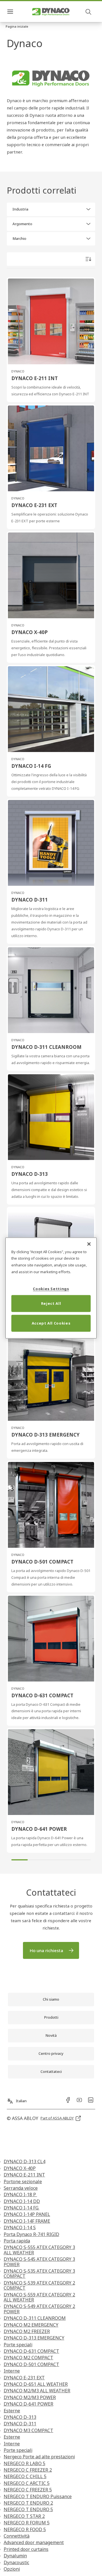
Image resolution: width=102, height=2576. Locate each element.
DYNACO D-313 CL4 (25, 2161)
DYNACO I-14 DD (22, 2201)
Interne (12, 2371)
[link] (51, 1950)
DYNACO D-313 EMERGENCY (34, 2338)
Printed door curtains (26, 2549)
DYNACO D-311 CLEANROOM (35, 2318)
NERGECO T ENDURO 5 (28, 2509)
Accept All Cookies (51, 1323)
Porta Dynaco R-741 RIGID (31, 2234)
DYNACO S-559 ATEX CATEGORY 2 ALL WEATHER (39, 2297)
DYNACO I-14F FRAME (27, 2221)
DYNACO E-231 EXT (24, 2378)
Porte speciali (18, 2345)
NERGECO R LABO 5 (25, 2463)
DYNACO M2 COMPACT (28, 2358)
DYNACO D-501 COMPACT (31, 2364)
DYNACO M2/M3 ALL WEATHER (37, 2391)
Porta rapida (17, 2241)
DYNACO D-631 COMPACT (31, 2351)
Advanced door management (34, 2542)
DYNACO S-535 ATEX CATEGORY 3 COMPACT (39, 2274)
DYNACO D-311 (20, 2424)
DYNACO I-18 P (20, 2194)
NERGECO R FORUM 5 (27, 2523)
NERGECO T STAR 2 (24, 2516)
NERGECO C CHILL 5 (25, 2476)
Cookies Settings (51, 1289)
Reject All (51, 1303)
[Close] (89, 1244)
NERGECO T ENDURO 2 (28, 2503)
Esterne (12, 2411)
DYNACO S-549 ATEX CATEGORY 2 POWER (39, 2309)
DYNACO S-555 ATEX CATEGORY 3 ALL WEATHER (39, 2250)
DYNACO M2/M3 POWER (30, 2397)
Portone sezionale (23, 2182)
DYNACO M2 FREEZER (27, 2331)
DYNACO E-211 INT (24, 2175)
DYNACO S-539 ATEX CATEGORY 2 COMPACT (39, 2285)
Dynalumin (15, 2556)
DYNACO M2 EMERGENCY (31, 2325)
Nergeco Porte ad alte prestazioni (39, 2457)
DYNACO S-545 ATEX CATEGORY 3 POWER (39, 2262)
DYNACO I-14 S (20, 2228)
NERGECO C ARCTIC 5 (27, 2483)
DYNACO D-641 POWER (28, 2404)
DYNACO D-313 (20, 2417)
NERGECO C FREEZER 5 (28, 2490)
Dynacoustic (16, 2562)
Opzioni (12, 2569)
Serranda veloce (21, 2188)
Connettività (17, 2536)
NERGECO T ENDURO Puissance (38, 2496)
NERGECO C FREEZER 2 (28, 2470)
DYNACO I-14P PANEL (27, 2214)
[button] (17, 27)
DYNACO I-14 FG (22, 2208)
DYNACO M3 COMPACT (28, 2430)
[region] (51, 1288)
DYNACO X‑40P (20, 2168)
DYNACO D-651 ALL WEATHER (36, 2384)
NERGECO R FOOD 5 (25, 2529)
